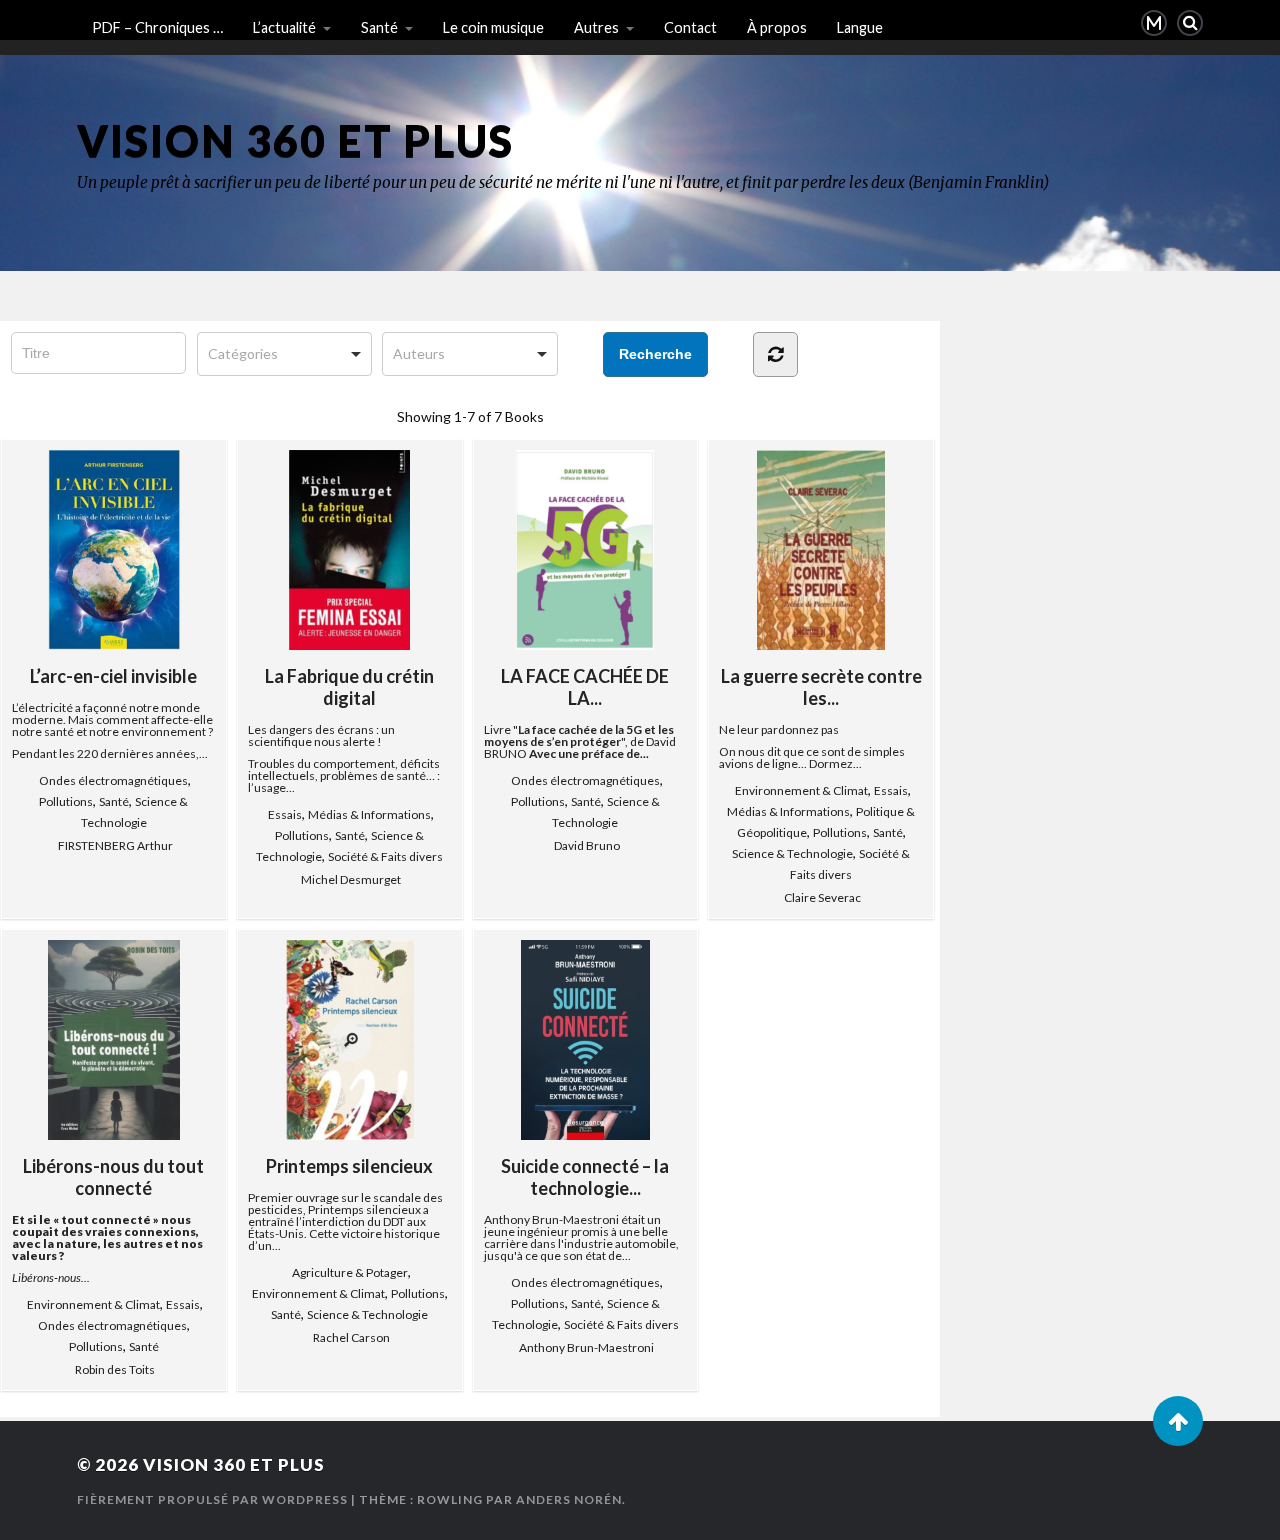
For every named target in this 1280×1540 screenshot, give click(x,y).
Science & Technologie (792, 853)
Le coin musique (493, 27)
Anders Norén (569, 1499)
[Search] (1190, 23)
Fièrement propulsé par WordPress (212, 1499)
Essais (285, 814)
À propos (777, 27)
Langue (860, 27)
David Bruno (587, 845)
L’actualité (284, 27)
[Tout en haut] (1178, 1421)
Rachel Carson (351, 1337)
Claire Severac (822, 897)
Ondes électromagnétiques (113, 780)
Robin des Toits (115, 1369)
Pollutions (66, 801)
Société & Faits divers (385, 856)
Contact (690, 27)
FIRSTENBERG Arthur (115, 845)
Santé (379, 27)
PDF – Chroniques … (157, 27)
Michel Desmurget (351, 879)
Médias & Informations (369, 814)
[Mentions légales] (1154, 23)
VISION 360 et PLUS (295, 140)
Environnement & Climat (801, 790)
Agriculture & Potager (350, 1272)
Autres (596, 27)
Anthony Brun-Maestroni (586, 1347)
